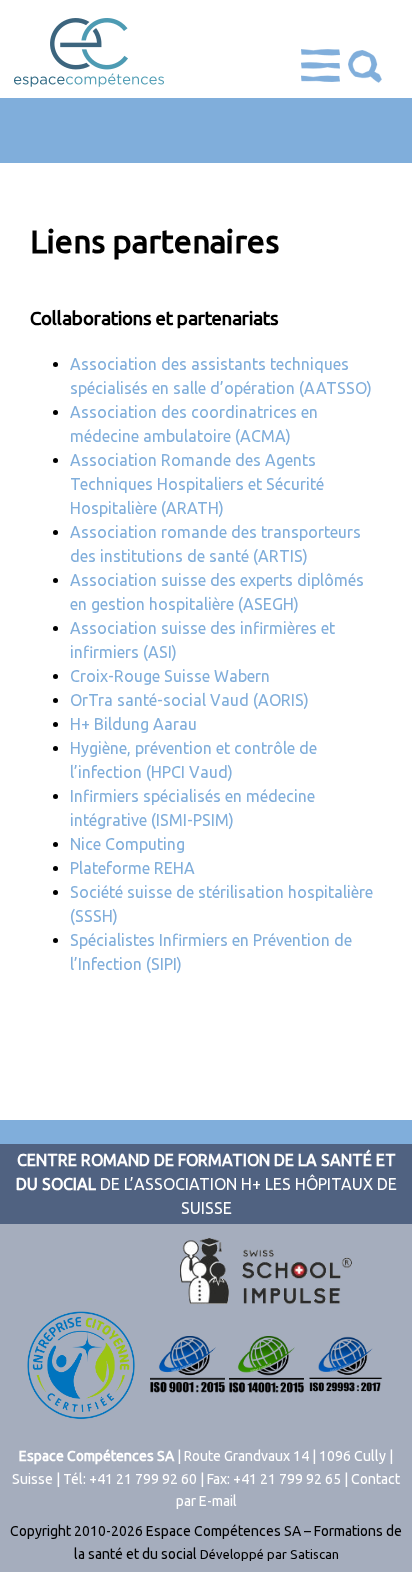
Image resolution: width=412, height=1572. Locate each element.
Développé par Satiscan (269, 1554)
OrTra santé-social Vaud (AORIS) (189, 700)
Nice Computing (127, 844)
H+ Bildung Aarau (133, 724)
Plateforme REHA (132, 868)
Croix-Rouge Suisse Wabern (170, 676)
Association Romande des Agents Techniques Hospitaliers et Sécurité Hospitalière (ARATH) (197, 484)
